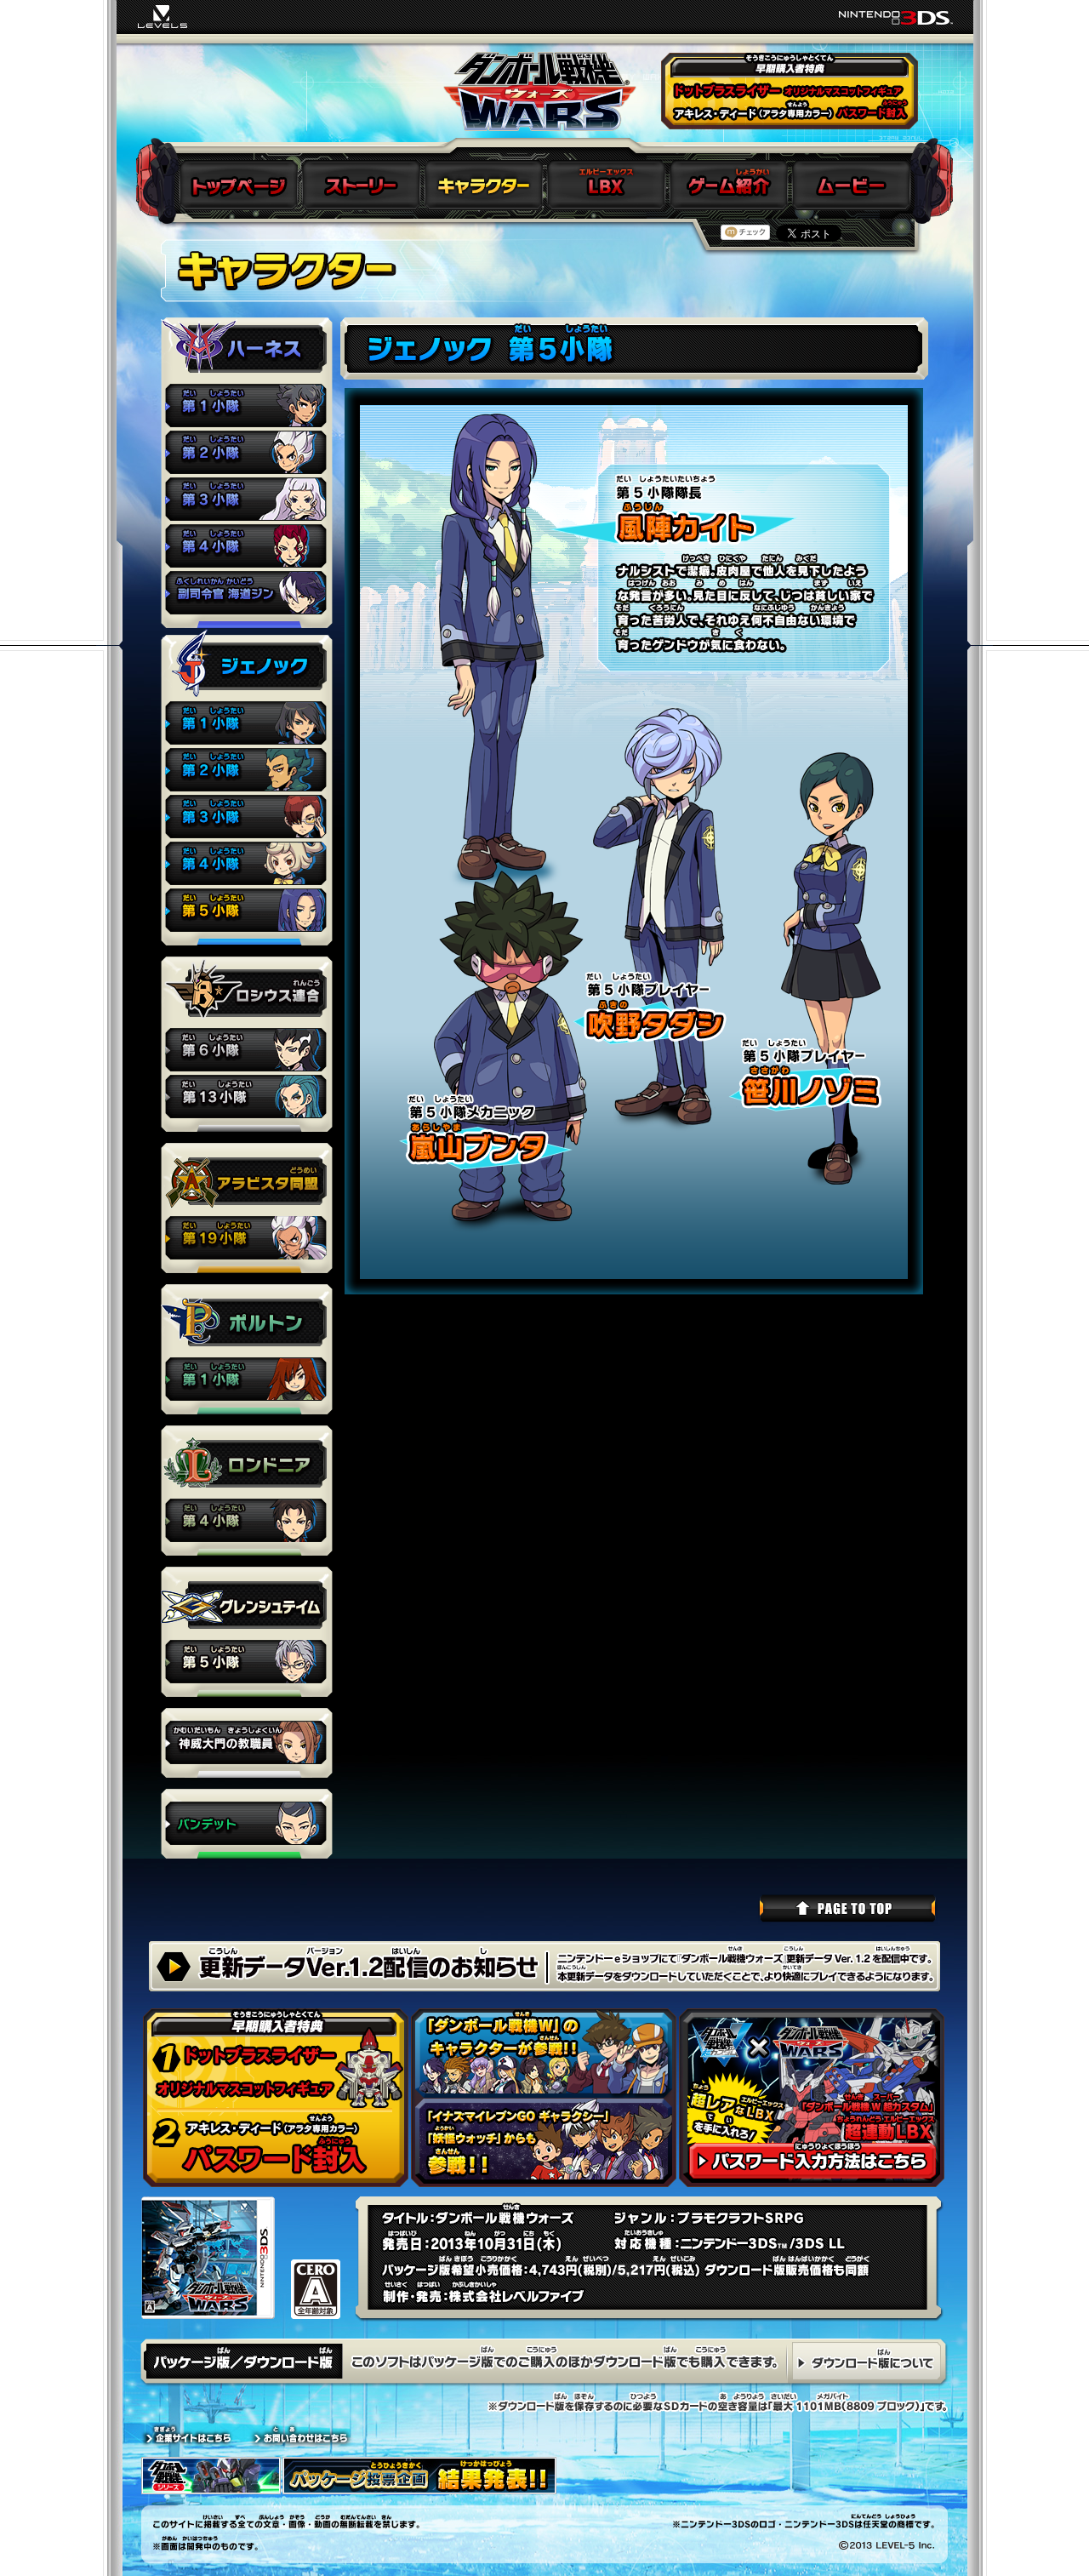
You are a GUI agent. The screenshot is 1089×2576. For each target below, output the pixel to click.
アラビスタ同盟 (247, 1239)
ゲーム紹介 (728, 185)
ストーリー (361, 185)
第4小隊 (247, 548)
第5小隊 (247, 912)
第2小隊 (247, 454)
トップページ (238, 185)
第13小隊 (247, 1098)
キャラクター (483, 185)
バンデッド (247, 1825)
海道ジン (247, 594)
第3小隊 (247, 501)
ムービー (851, 185)
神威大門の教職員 (247, 1744)
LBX (606, 185)
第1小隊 (247, 407)
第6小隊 (247, 1051)
